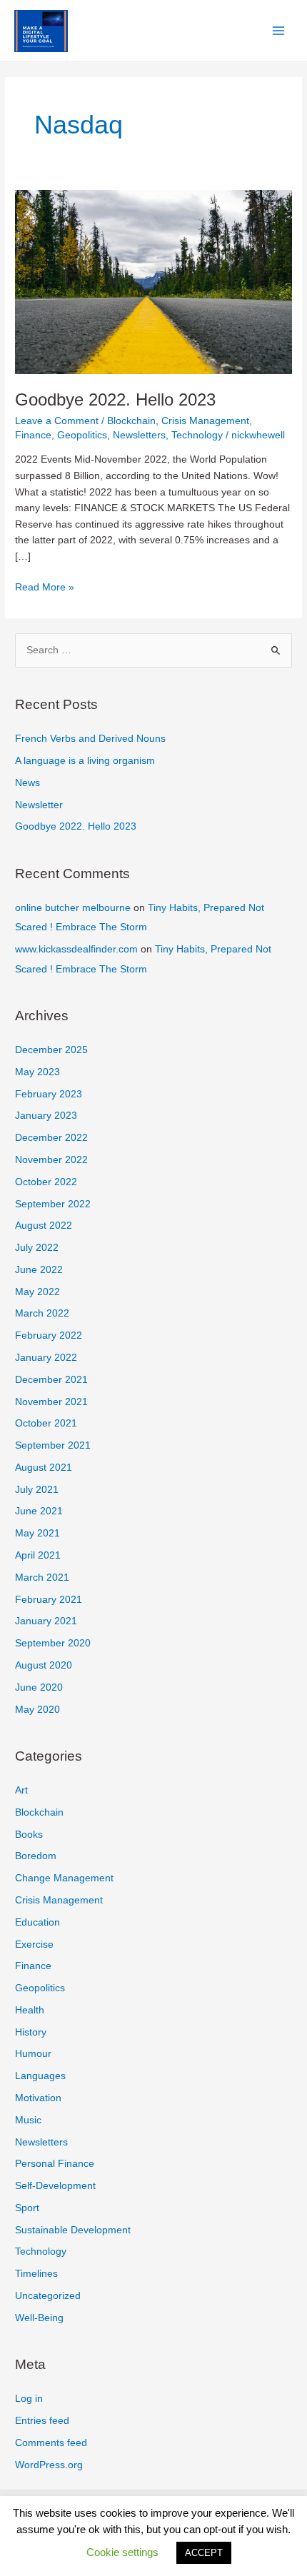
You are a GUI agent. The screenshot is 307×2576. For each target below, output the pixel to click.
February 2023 (49, 1094)
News (27, 783)
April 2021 (38, 1555)
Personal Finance (55, 2164)
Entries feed (42, 2421)
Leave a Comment (57, 421)
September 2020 (53, 1643)
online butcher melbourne (73, 908)
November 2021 (51, 1402)
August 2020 (44, 1665)
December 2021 (51, 1380)
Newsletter (39, 805)
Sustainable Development (73, 2230)
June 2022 (39, 1270)
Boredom (36, 1856)
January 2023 (46, 1116)
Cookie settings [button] (122, 2552)
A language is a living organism (85, 761)
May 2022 (37, 1292)
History (31, 2032)
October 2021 (46, 1423)
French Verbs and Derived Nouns (90, 739)
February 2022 (49, 1335)
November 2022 (51, 1160)
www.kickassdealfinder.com (76, 949)
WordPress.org (49, 2465)
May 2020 (37, 1710)
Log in (29, 2399)
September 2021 (53, 1445)
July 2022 (37, 1248)
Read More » (45, 589)
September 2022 (53, 1204)
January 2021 (46, 1621)
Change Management (64, 1878)
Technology (197, 435)
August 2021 (44, 1468)
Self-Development (55, 2186)
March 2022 (42, 1313)
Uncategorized (48, 2296)
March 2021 (42, 1578)
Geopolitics (82, 435)
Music (28, 2120)
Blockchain (131, 421)
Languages (40, 2076)
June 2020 (39, 1687)
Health (30, 2010)
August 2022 (44, 1226)
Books (29, 1835)
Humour (33, 2054)
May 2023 (37, 1072)
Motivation (38, 2098)
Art (21, 1790)
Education (37, 1922)
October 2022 (46, 1182)
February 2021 (49, 1600)
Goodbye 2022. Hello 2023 (115, 400)
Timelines (36, 2274)
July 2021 (37, 1490)
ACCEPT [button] (204, 2553)
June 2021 (39, 1511)
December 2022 (51, 1138)
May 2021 (37, 1533)
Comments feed (51, 2443)
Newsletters (139, 435)
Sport (27, 2208)
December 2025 (51, 1050)
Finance (33, 435)
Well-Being (39, 2318)
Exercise (34, 1944)
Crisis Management (205, 421)
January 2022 (46, 1358)
